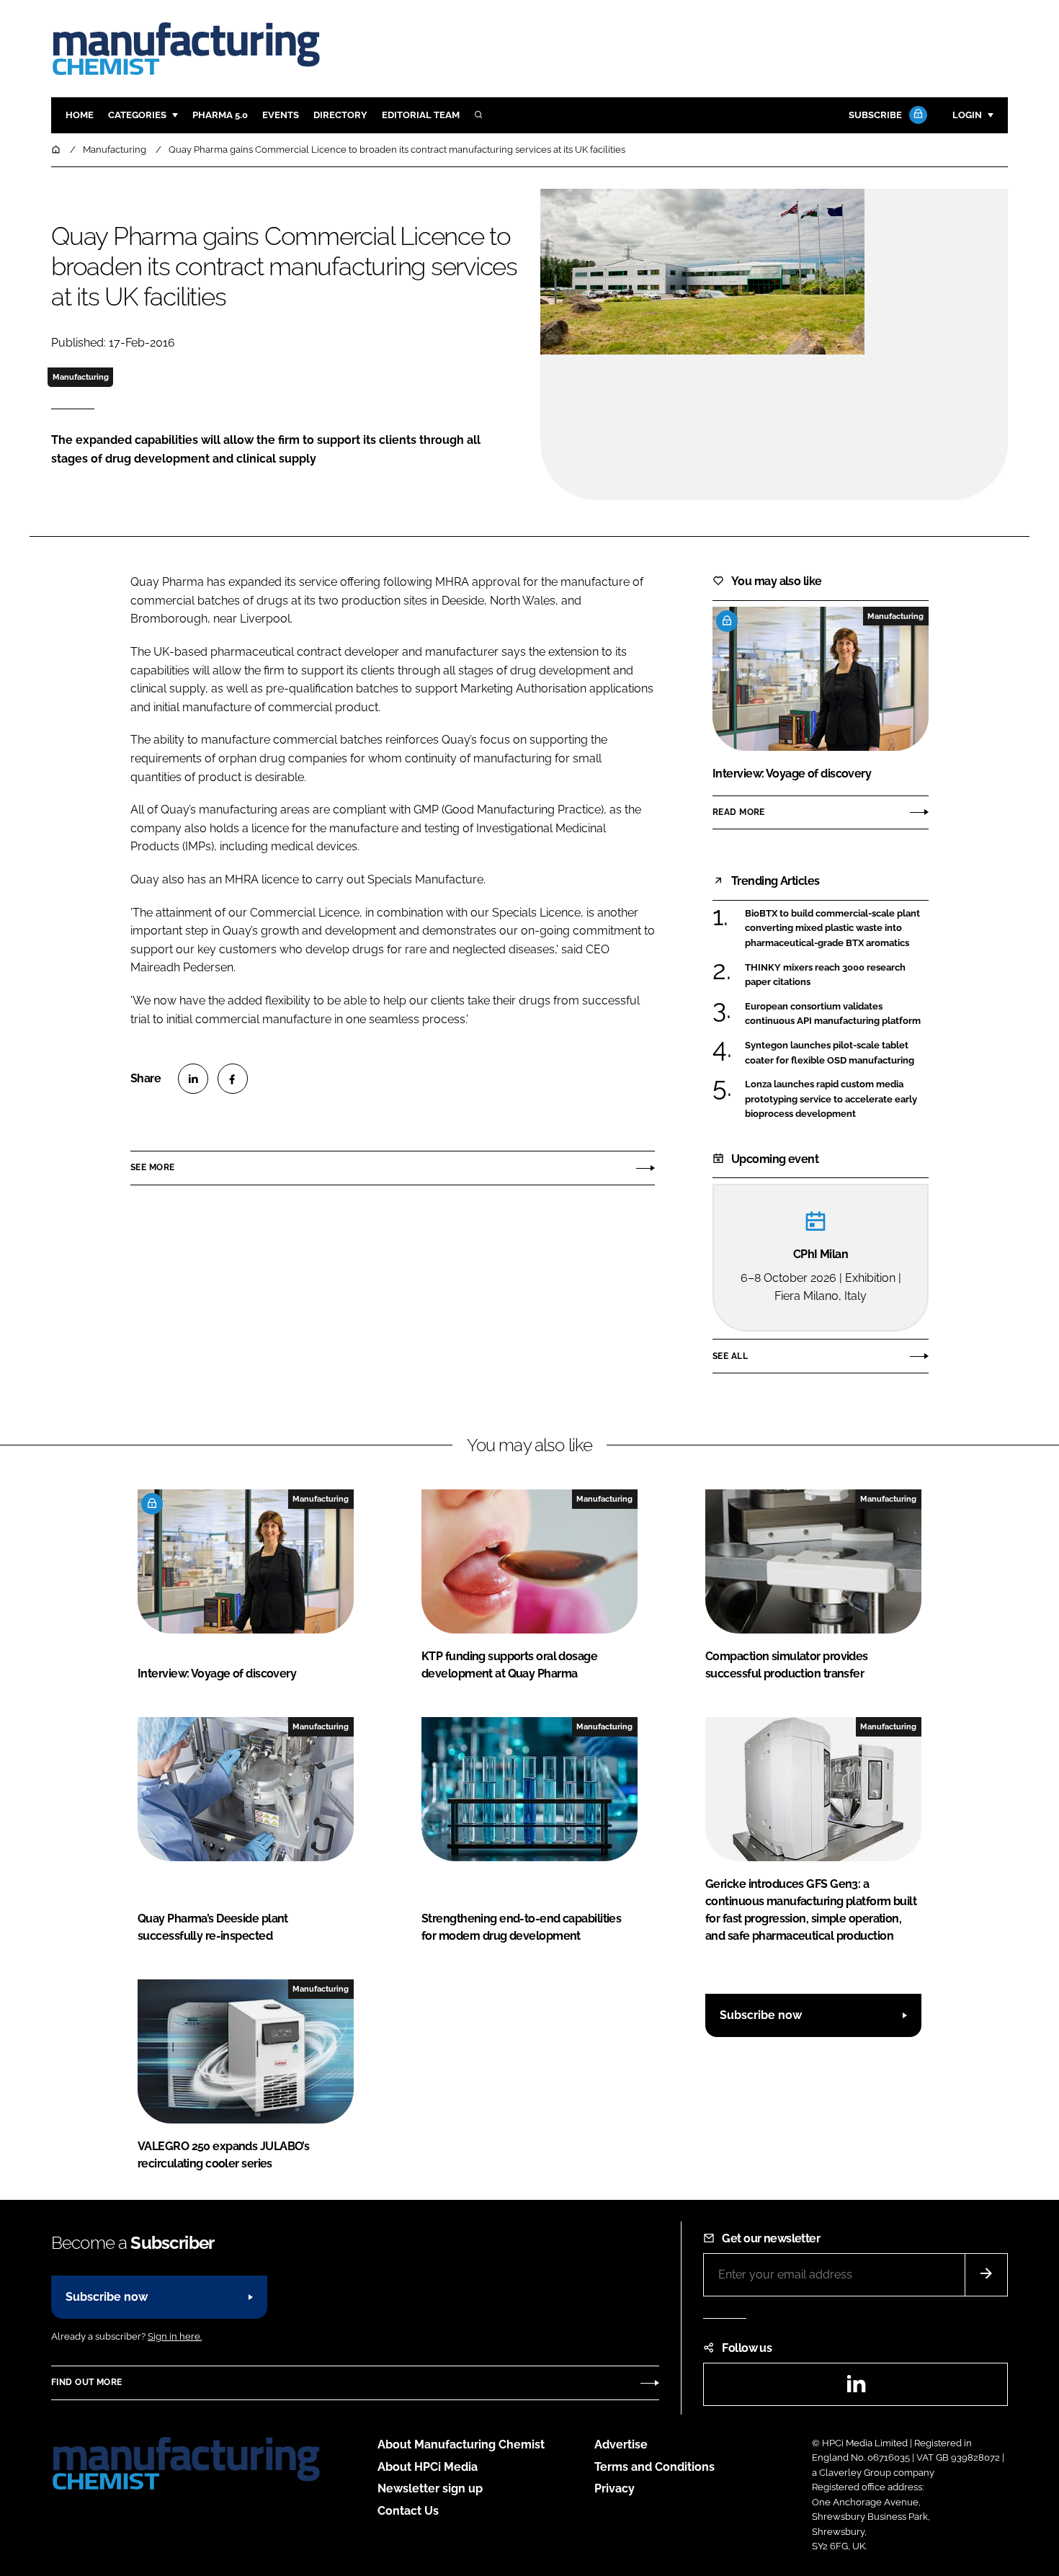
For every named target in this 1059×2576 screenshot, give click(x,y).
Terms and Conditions (654, 2467)
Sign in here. (175, 2336)
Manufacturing (81, 377)
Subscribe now (761, 2015)
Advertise (621, 2444)
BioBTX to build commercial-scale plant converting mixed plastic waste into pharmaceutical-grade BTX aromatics (832, 928)
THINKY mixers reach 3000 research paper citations (825, 974)
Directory (340, 115)
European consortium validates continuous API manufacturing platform (833, 1014)
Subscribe (875, 115)
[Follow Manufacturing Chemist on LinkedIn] (856, 2388)
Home (80, 115)
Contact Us (408, 2511)
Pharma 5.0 (220, 115)
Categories (137, 115)
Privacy (615, 2488)
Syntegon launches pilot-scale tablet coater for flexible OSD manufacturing (830, 1053)
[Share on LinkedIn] (193, 1079)
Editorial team (421, 115)
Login (967, 115)
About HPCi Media (428, 2467)
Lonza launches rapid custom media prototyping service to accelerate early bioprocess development (831, 1099)
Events (281, 115)
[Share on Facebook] (233, 1079)
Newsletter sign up (430, 2488)
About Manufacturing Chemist (461, 2444)
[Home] (57, 150)
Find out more (86, 2382)
